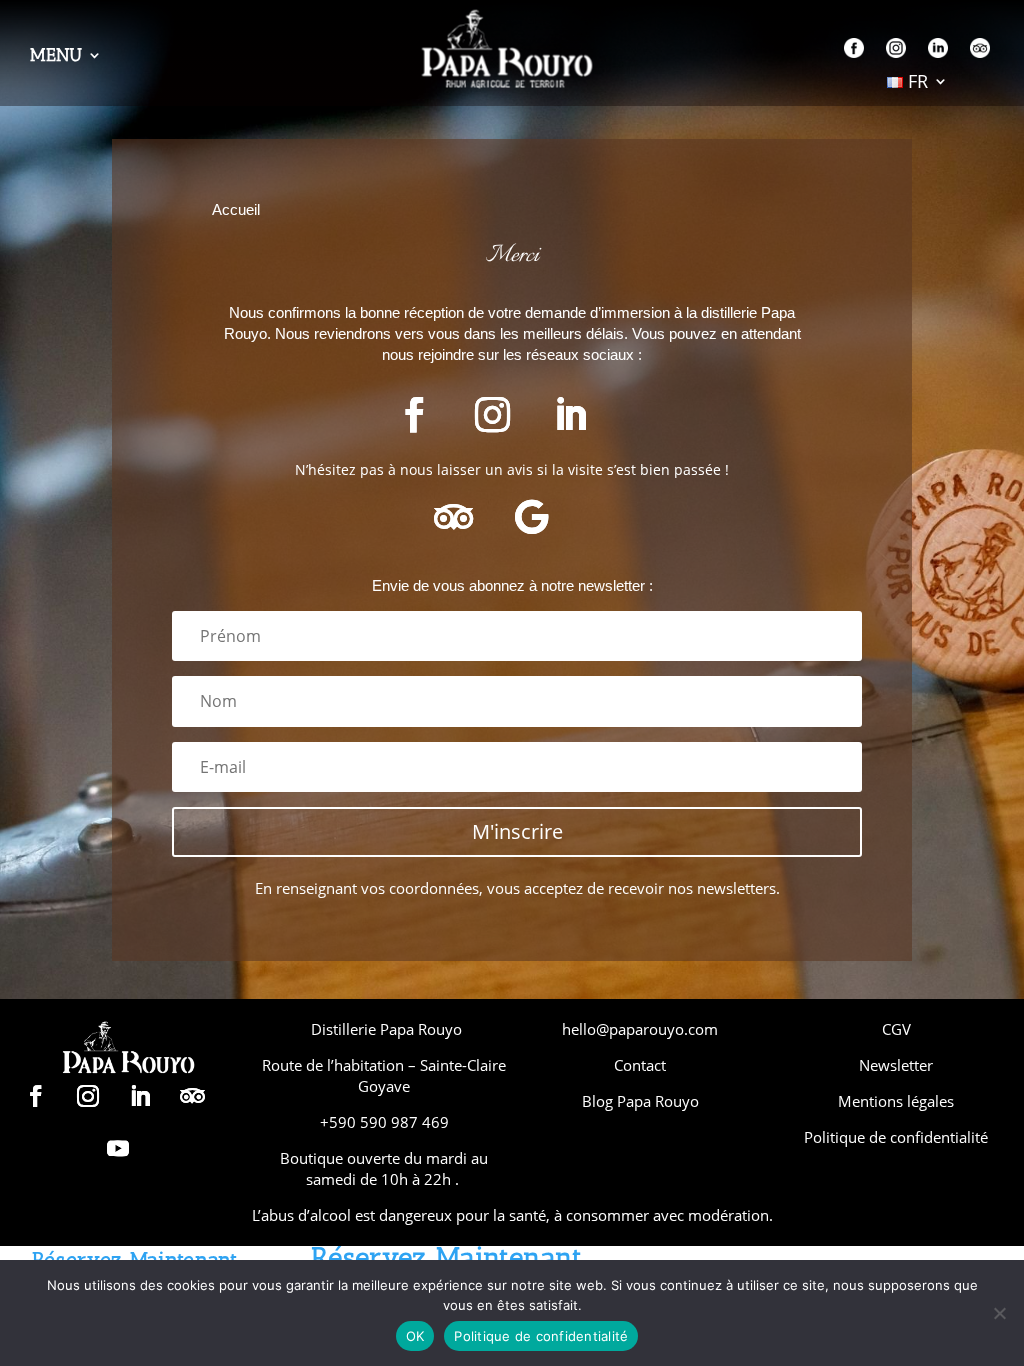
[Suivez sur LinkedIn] (570, 415)
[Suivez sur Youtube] (118, 1148)
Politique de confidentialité (896, 1137)
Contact (640, 1065)
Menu (56, 57)
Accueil (236, 209)
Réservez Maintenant (446, 1257)
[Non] (999, 1313)
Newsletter (896, 1065)
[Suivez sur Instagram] (492, 415)
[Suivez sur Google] (531, 517)
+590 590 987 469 (384, 1122)
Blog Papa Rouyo (640, 1101)
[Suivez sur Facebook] (414, 415)
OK (415, 1336)
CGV (896, 1029)
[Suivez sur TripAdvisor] (453, 517)
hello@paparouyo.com (640, 1029)
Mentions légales (896, 1101)
